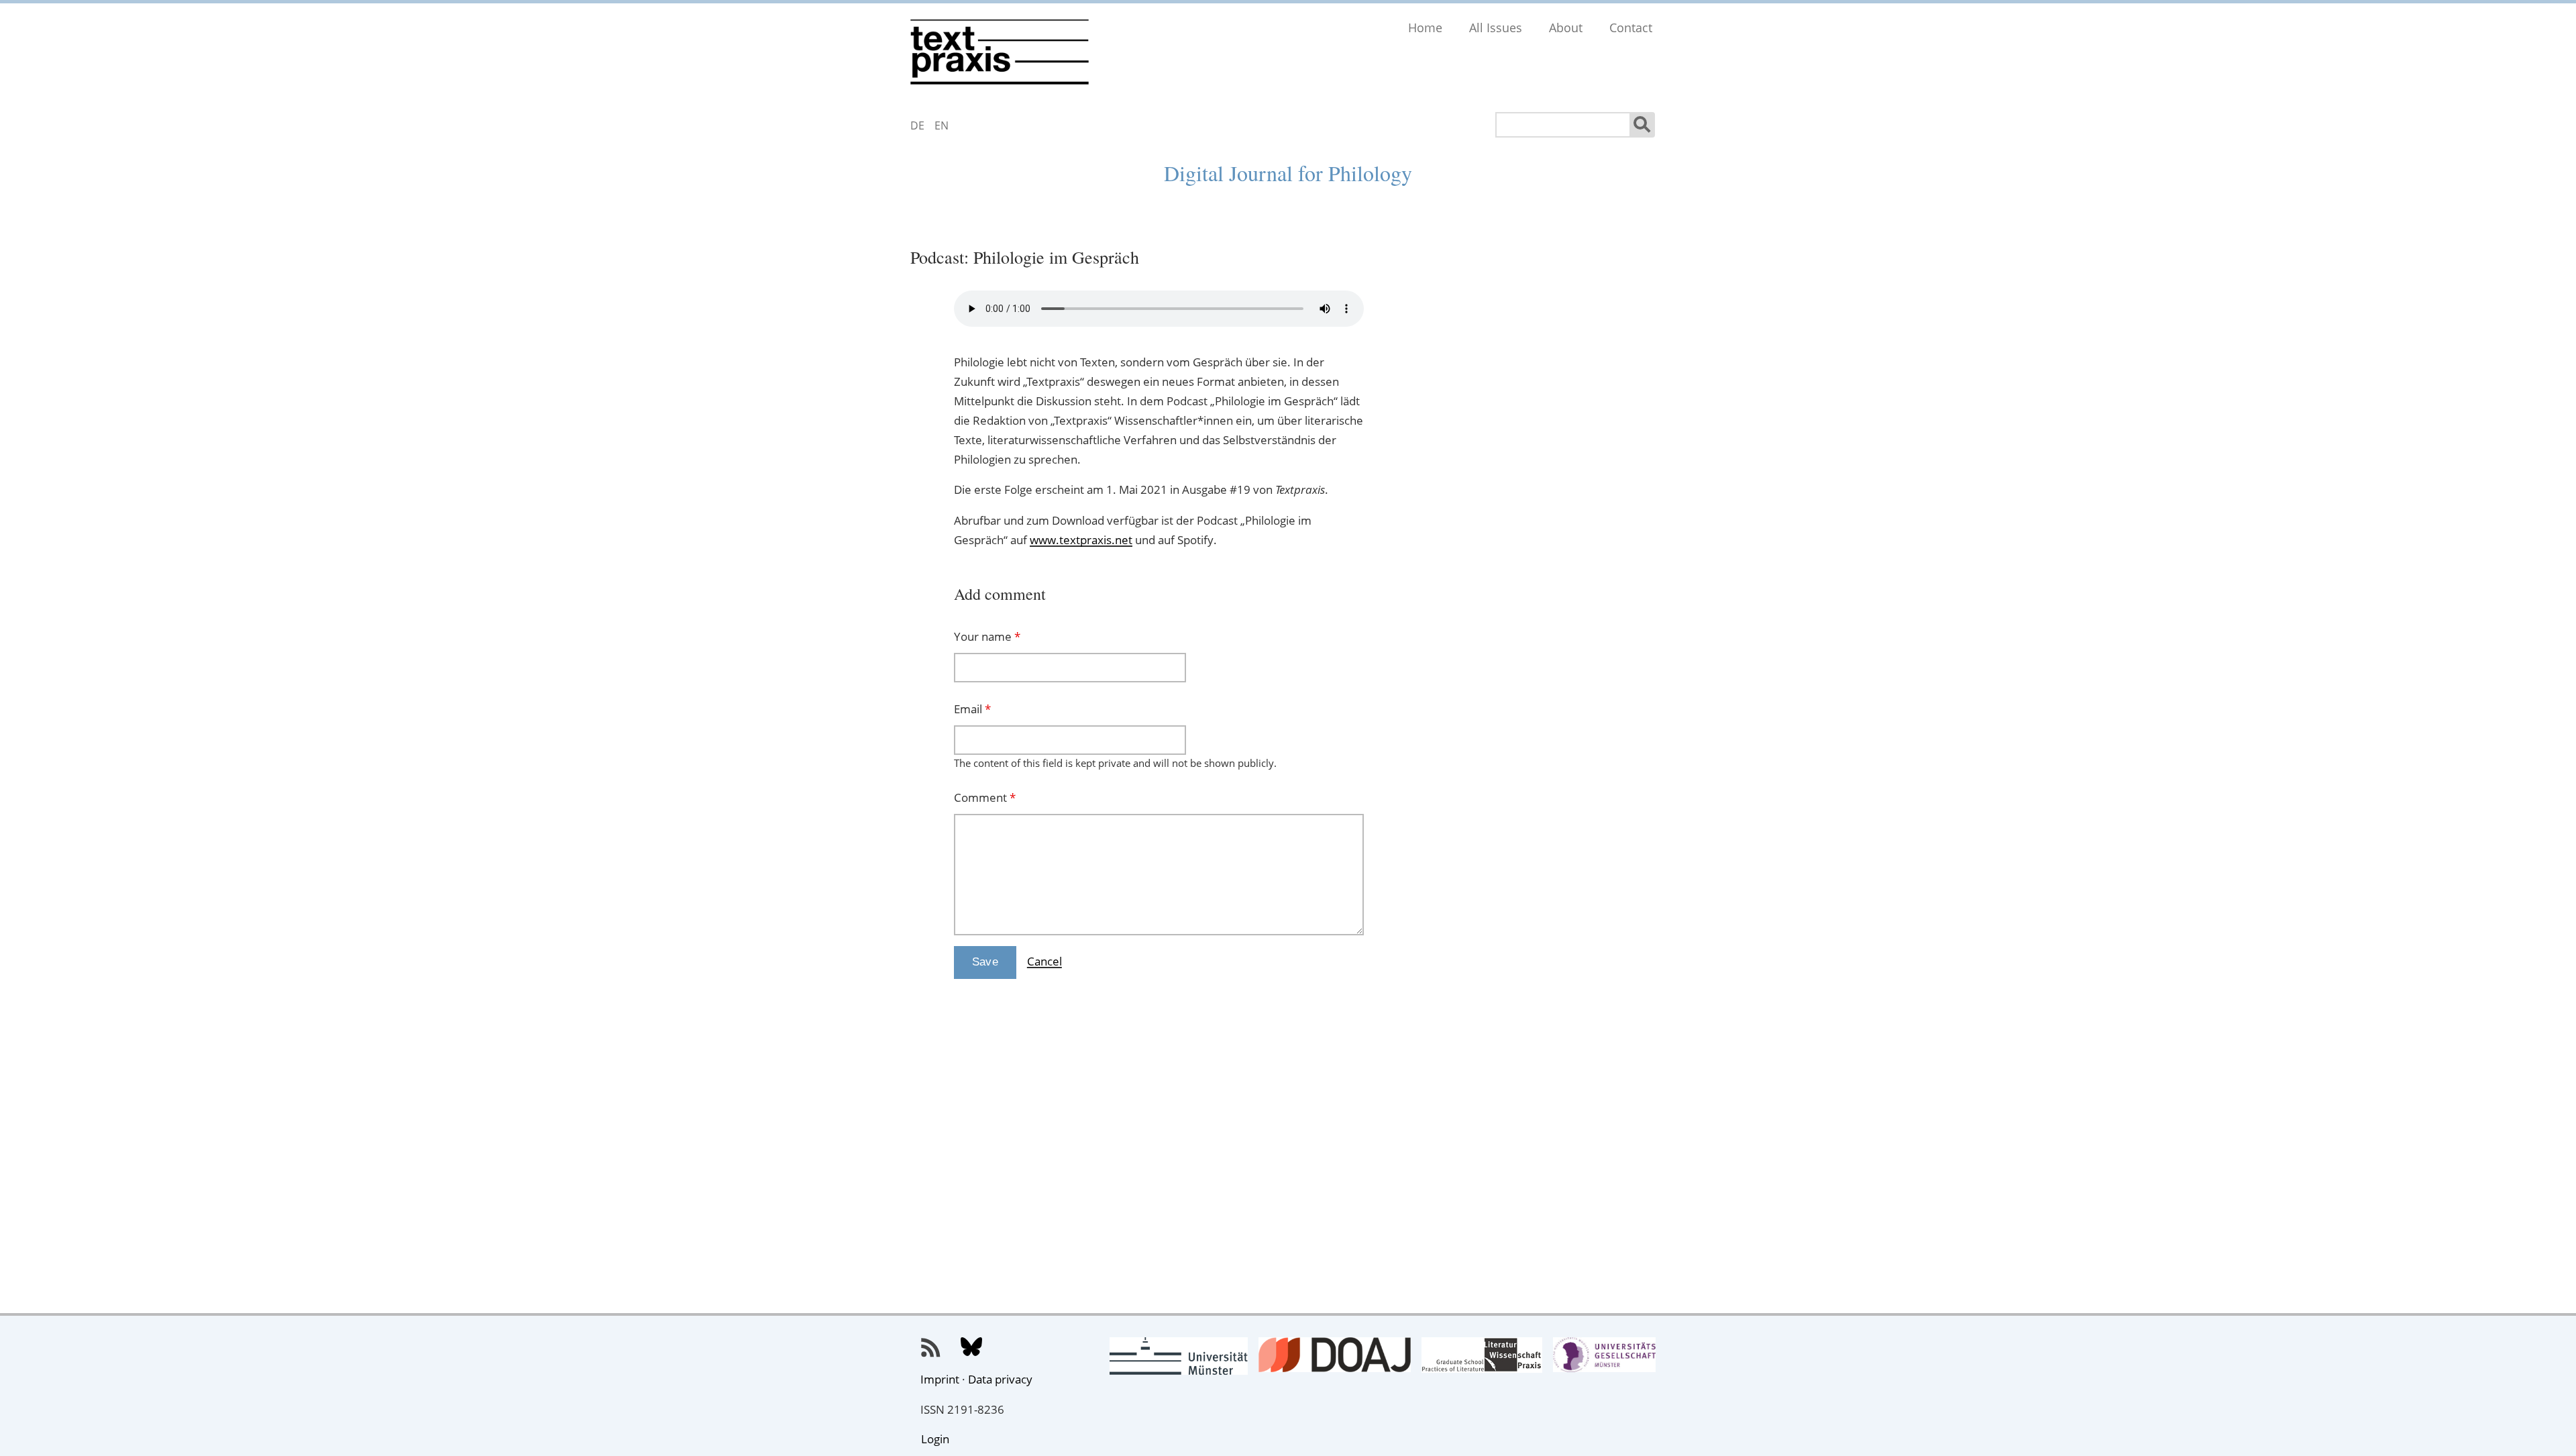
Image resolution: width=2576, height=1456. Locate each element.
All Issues (1496, 28)
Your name (987, 636)
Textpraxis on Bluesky (971, 1348)
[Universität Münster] (1179, 1366)
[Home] (1000, 49)
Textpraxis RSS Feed (931, 1348)
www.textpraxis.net (1081, 540)
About (1566, 28)
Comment (985, 797)
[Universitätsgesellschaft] (1604, 1363)
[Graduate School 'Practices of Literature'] (1482, 1363)
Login (935, 1439)
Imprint (940, 1379)
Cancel (1044, 961)
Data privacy (1000, 1379)
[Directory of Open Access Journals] (1334, 1363)
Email (972, 709)
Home (1425, 28)
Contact (1631, 28)
